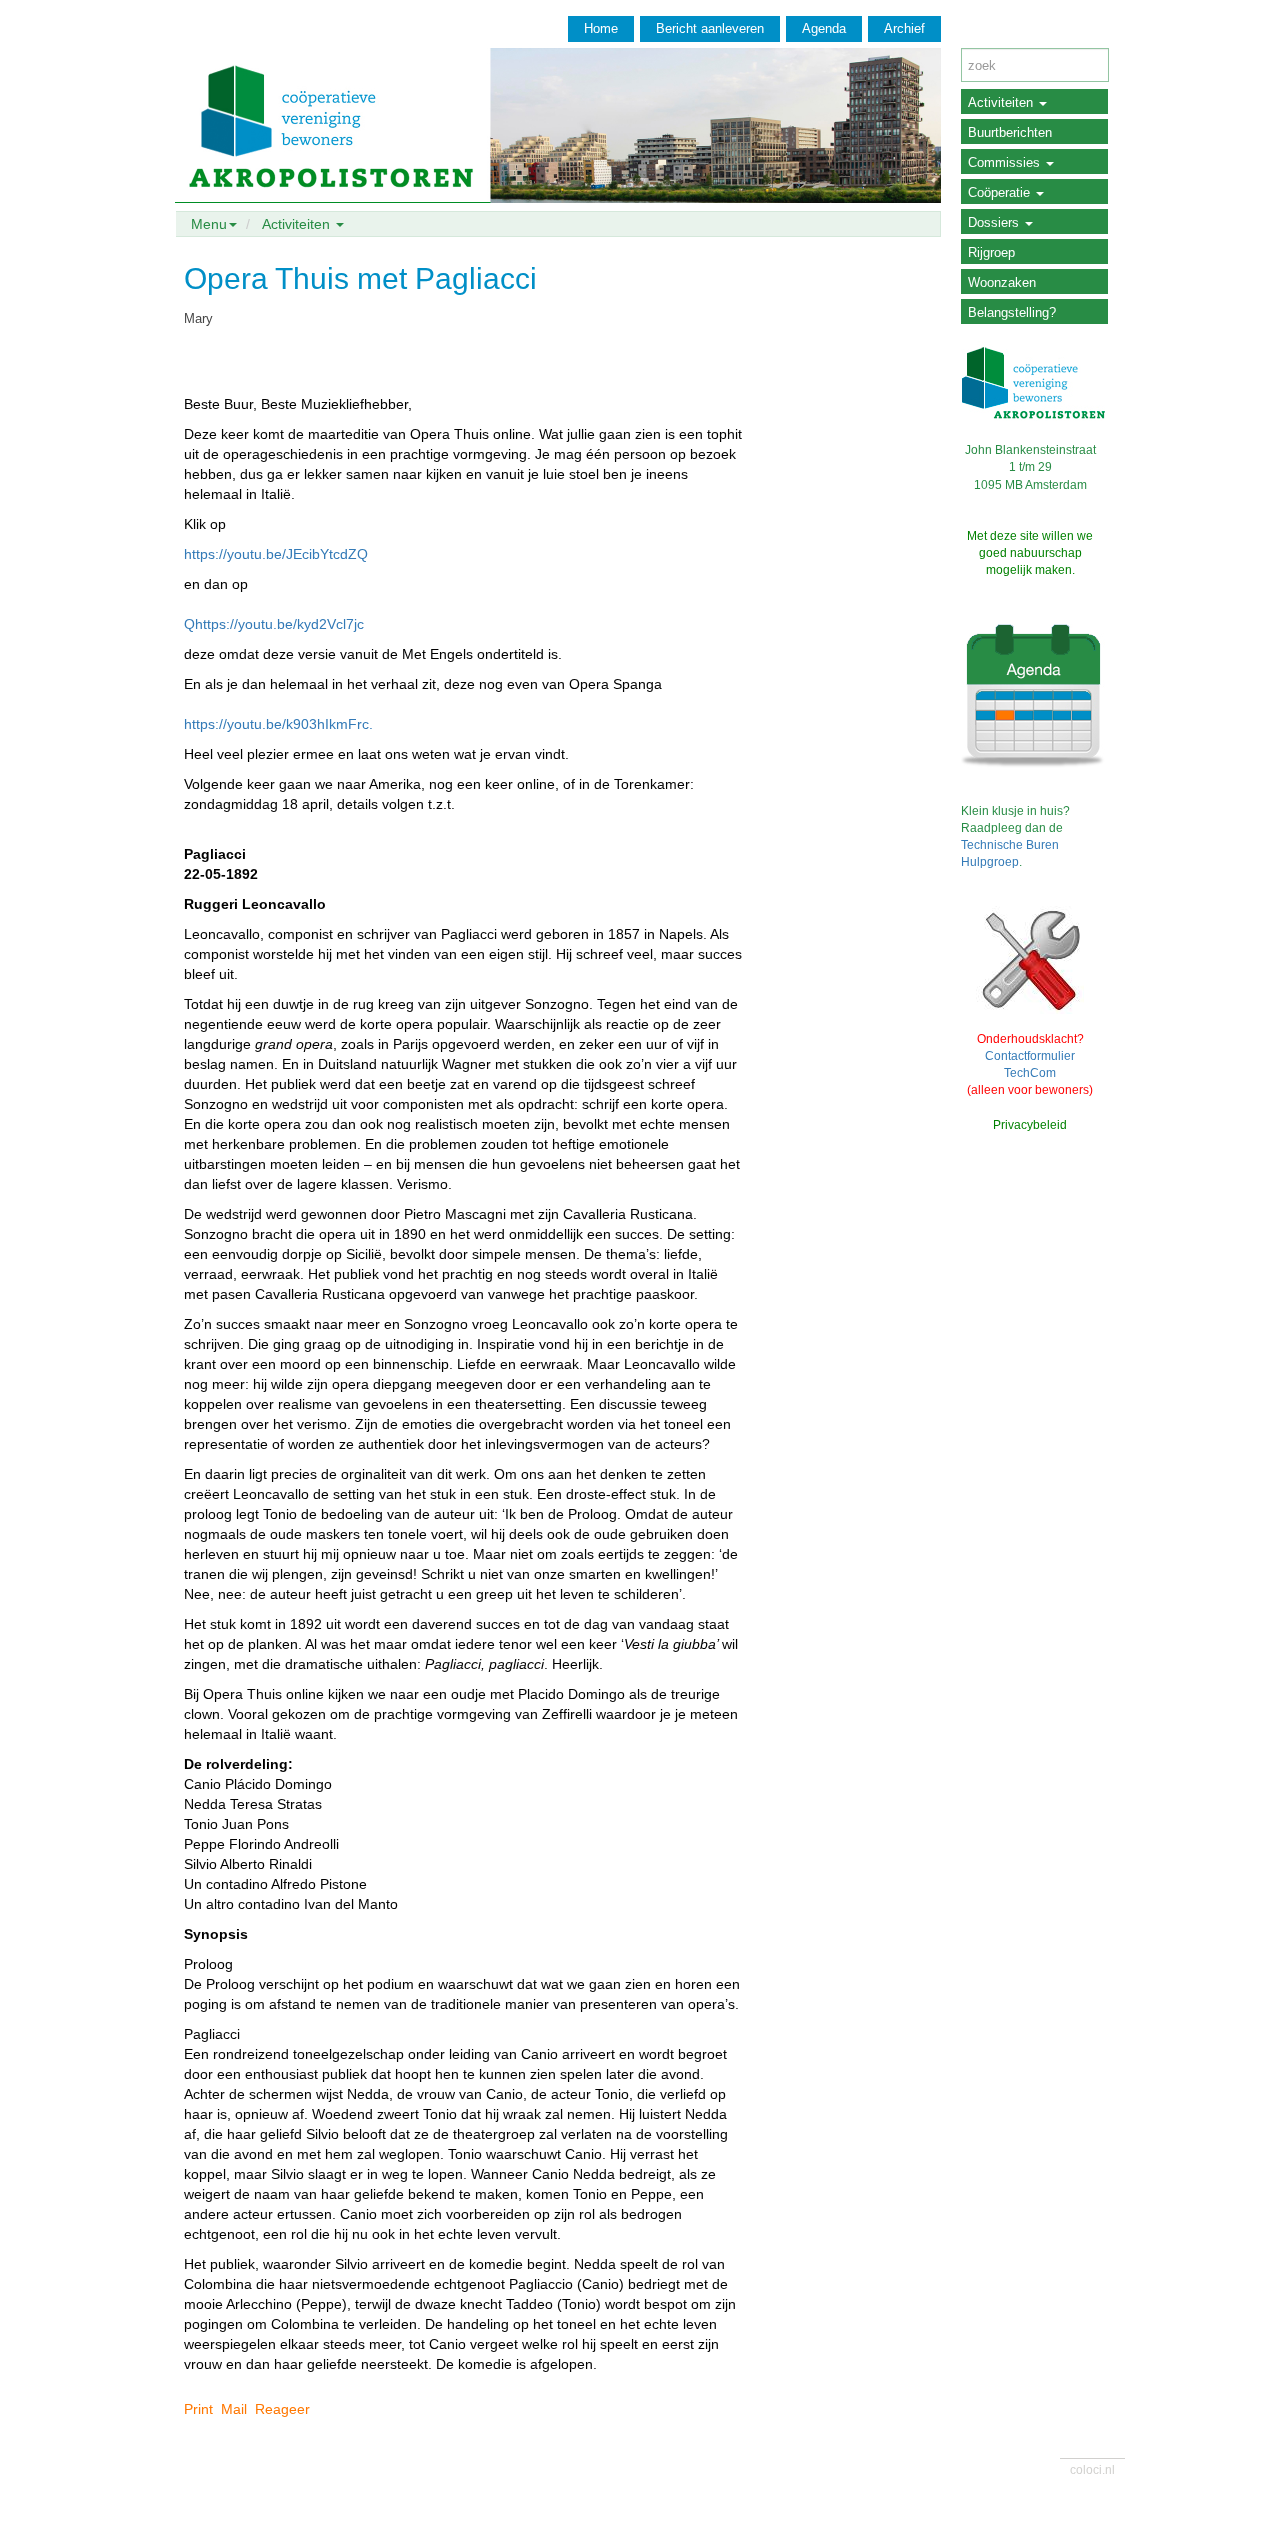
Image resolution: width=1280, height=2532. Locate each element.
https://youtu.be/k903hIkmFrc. (278, 724)
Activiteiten (1002, 102)
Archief (904, 28)
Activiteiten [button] (298, 224)
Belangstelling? (1012, 312)
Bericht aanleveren (710, 28)
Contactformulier (1030, 1056)
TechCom (1030, 1073)
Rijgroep (991, 252)
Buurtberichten (1010, 132)
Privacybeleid (1030, 1125)
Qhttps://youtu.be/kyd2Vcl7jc (274, 624)
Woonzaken (1002, 282)
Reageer (282, 2409)
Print (198, 2409)
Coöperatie (1001, 192)
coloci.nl (1092, 2470)
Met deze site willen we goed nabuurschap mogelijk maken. (1030, 553)
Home (601, 28)
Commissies (1006, 162)
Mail (234, 2409)
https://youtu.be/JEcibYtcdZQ (276, 554)
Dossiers (995, 222)
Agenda (824, 28)
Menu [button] (209, 224)
